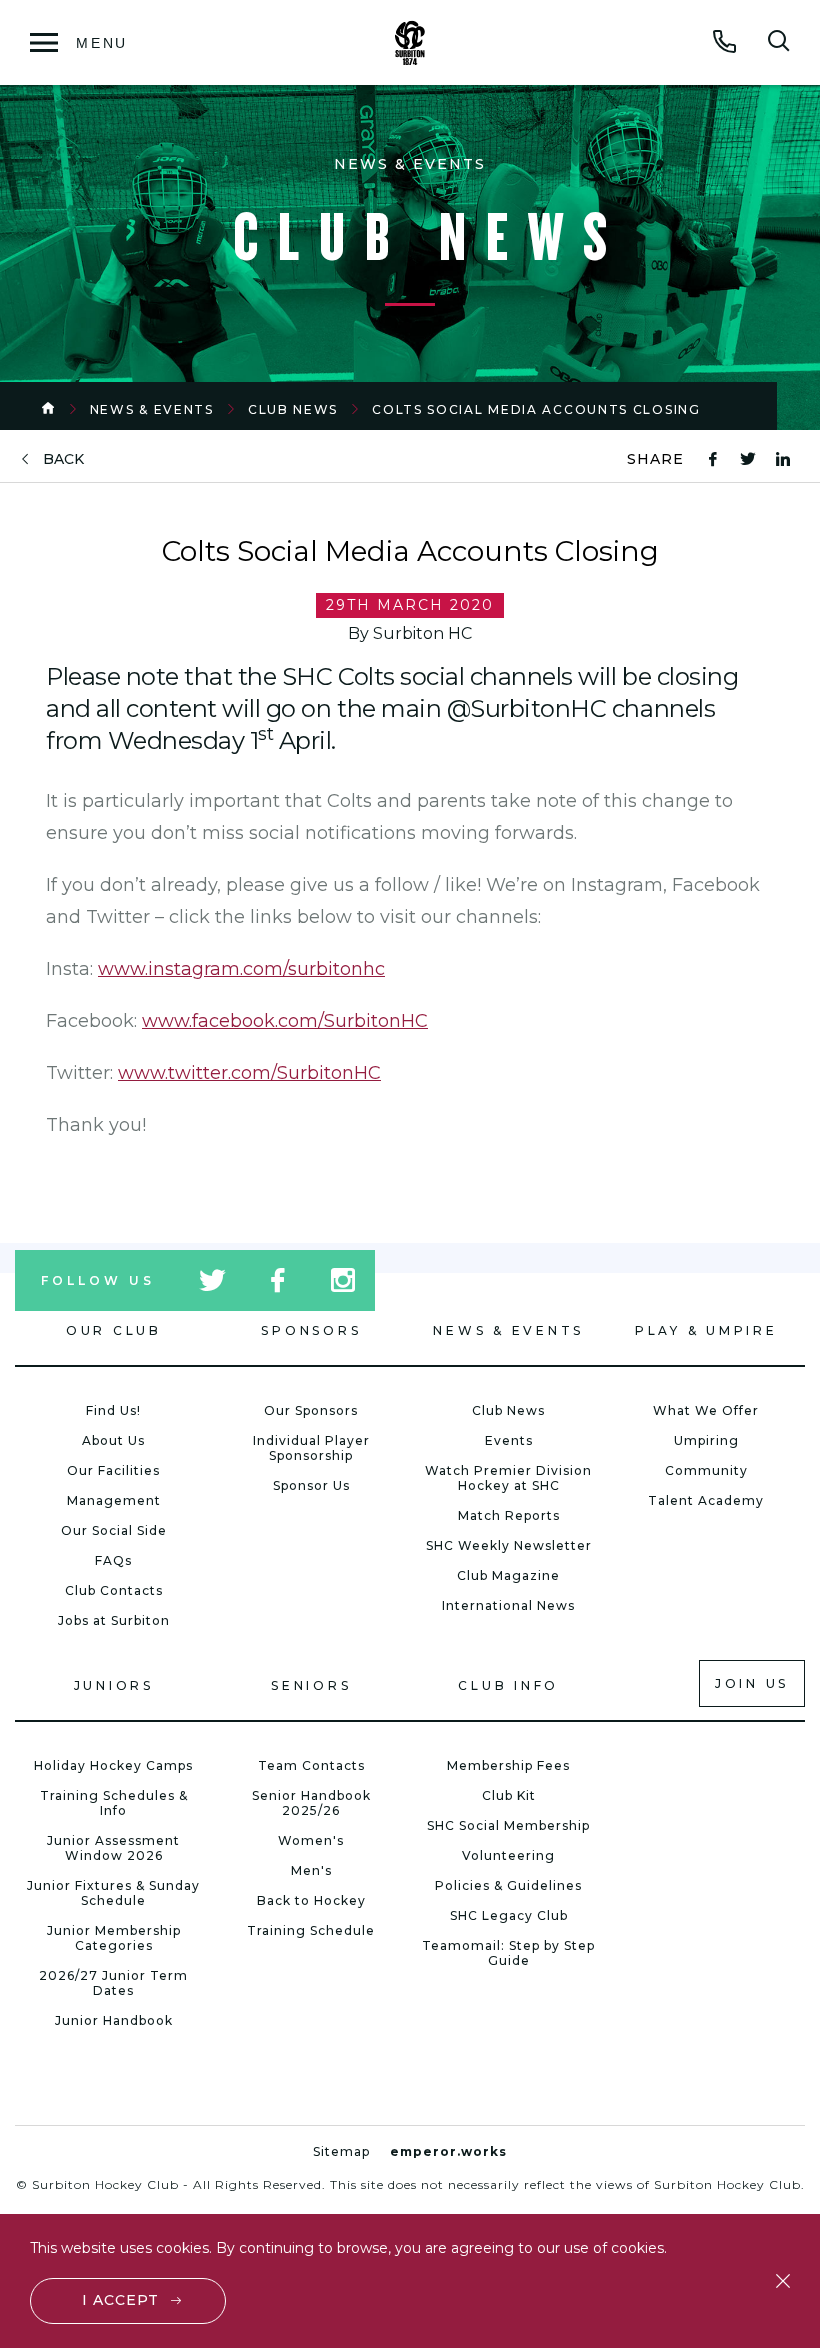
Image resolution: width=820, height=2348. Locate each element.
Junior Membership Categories (114, 1938)
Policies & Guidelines (508, 1885)
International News (508, 1605)
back (63, 459)
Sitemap (341, 2151)
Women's (311, 1840)
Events (509, 1440)
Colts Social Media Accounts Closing (536, 409)
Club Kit (509, 1795)
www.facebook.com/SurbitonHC (285, 1021)
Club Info (508, 1685)
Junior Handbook (114, 2020)
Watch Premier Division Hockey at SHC (508, 1478)
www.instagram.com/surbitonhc (241, 969)
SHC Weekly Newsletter (509, 1545)
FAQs (113, 1560)
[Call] (725, 41)
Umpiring (706, 1440)
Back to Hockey (311, 1900)
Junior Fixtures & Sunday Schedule (113, 1893)
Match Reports (509, 1515)
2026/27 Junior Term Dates (113, 1983)
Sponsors (311, 1330)
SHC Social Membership (508, 1825)
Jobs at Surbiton (114, 1620)
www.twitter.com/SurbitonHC (249, 1073)
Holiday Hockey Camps (113, 1765)
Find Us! (113, 1410)
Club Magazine (508, 1575)
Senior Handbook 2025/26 (311, 1803)
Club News (293, 409)
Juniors (114, 1685)
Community (706, 1470)
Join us (752, 1683)
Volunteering (508, 1855)
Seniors (311, 1685)
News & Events (152, 409)
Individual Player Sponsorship (311, 1448)
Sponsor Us (311, 1485)
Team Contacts (311, 1765)
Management (114, 1500)
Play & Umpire (706, 1330)
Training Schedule (311, 1930)
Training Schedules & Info (114, 1803)
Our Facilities (113, 1470)
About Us (113, 1440)
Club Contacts (114, 1590)
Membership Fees (508, 1765)
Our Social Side (114, 1530)
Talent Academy (706, 1500)
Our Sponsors (311, 1410)
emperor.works (448, 2151)
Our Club (114, 1330)
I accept (120, 2300)
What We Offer (706, 1410)
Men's (311, 1870)
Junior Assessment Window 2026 (113, 1848)
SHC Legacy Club (509, 1915)
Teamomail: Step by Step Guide (508, 1953)
